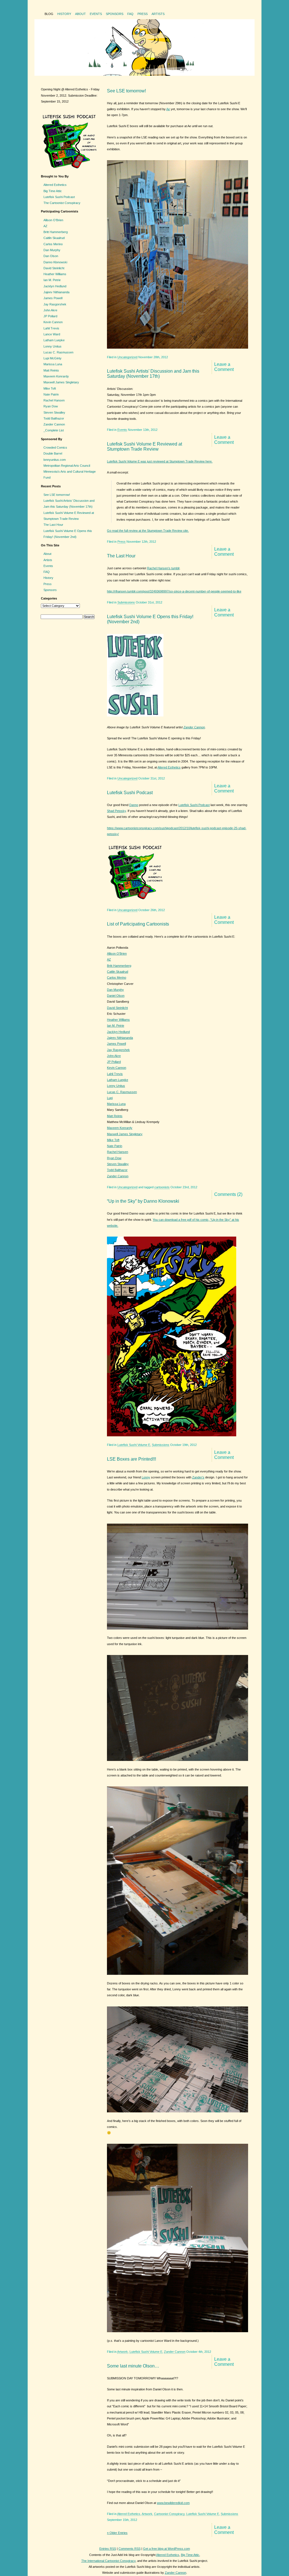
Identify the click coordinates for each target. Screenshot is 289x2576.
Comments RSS (130, 2549)
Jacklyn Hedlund (118, 1032)
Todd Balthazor (117, 1170)
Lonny (146, 1477)
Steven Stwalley (118, 1164)
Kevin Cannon (117, 1068)
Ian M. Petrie (116, 1026)
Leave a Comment (224, 367)
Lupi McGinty (52, 358)
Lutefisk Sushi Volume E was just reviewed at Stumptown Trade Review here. (160, 461)
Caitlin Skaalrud (118, 972)
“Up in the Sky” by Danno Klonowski (143, 1201)
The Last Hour (121, 556)
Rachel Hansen (118, 1152)
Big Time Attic (53, 191)
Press (143, 14)
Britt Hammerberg (119, 966)
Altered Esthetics (169, 767)
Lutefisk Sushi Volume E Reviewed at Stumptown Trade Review (144, 447)
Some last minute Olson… (133, 2366)
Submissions (126, 602)
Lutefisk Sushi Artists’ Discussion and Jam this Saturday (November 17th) (153, 374)
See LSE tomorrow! (126, 91)
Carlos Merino (117, 978)
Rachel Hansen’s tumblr (163, 568)
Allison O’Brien (117, 953)
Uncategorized (127, 357)
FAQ (130, 14)
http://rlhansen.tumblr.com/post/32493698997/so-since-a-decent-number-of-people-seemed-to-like (174, 591)
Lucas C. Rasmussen (122, 1092)
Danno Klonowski (55, 262)
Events (96, 14)
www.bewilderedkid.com (173, 2503)
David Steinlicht (117, 1008)
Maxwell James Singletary (125, 1134)
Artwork (122, 2352)
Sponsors (115, 14)
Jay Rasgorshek (118, 1050)
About (80, 14)
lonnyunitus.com (55, 460)
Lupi (110, 1098)
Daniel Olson (116, 996)
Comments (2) (228, 1194)
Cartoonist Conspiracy (169, 2514)
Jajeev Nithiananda (120, 1038)
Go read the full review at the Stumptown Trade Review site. (148, 531)
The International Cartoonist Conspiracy (108, 2561)
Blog (49, 14)
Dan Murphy (115, 990)
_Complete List (54, 430)
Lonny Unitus (116, 1086)
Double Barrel (53, 453)
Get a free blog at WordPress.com (167, 2549)
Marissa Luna (116, 1104)
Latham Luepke (118, 1080)
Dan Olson (51, 256)
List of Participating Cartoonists (138, 924)
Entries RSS (108, 2549)
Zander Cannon (194, 727)
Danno (134, 805)
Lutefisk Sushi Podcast (130, 793)
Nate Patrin (115, 1146)
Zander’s (198, 1477)
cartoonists (162, 1187)
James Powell (116, 1044)
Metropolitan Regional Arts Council (67, 466)
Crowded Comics (55, 448)
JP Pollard (114, 1062)
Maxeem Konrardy (120, 1128)
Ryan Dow (114, 1158)
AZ (109, 959)
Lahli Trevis (115, 1074)
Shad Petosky (116, 811)
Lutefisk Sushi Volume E (134, 1445)
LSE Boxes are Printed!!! (132, 1459)
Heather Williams (118, 1020)
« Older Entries (117, 2533)
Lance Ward (52, 334)
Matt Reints (115, 1116)
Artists (158, 14)
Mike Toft (113, 1140)
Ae (168, 109)
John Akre (114, 1056)
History (64, 14)
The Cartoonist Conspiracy (62, 203)
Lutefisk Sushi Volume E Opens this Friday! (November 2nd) (150, 619)
